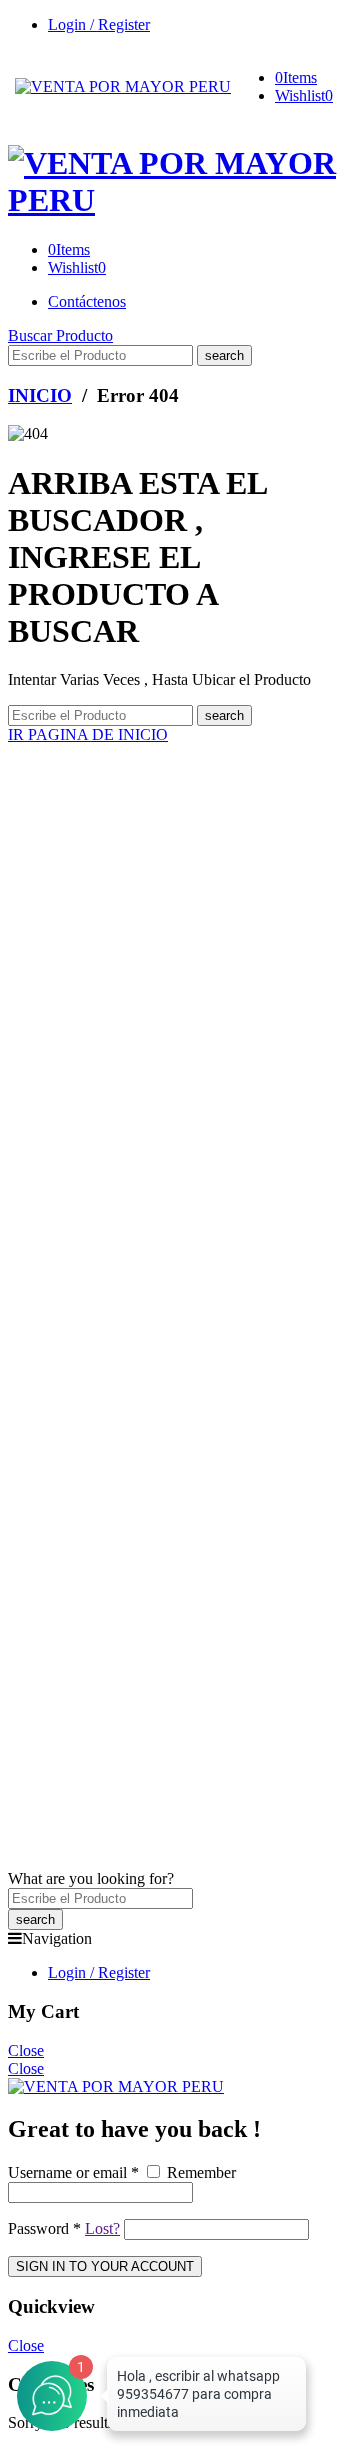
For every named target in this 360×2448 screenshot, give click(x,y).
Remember (199, 2172)
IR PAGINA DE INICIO (88, 734)
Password (44, 2228)
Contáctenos (87, 301)
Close (26, 2050)
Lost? (102, 2228)
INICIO (40, 395)
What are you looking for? (91, 1878)
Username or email (73, 2172)
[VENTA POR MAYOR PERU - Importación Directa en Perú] (123, 86)
